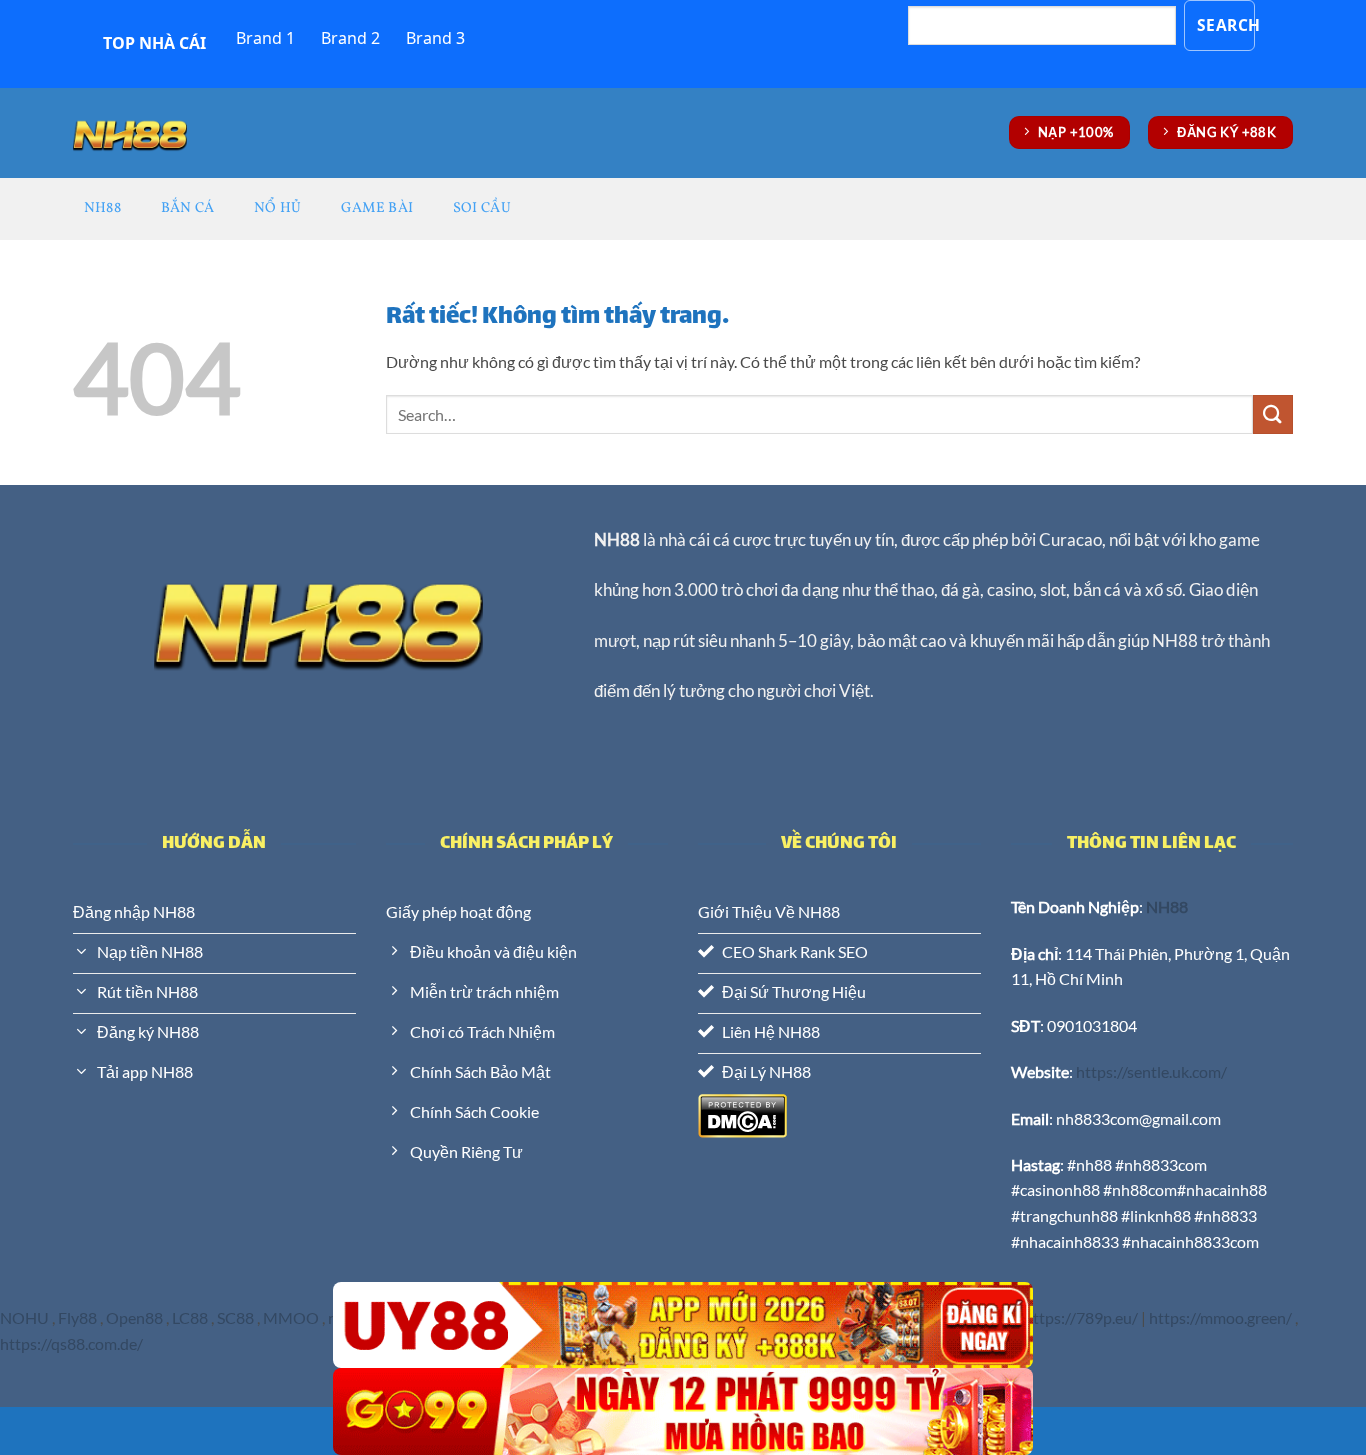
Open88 (134, 1317)
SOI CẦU (482, 208)
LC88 (190, 1317)
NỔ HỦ (277, 208)
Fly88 (77, 1317)
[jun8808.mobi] (130, 132)
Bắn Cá (188, 208)
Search (1226, 25)
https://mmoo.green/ (1220, 1317)
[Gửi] (1273, 414)
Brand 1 (265, 38)
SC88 (235, 1317)
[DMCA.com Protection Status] (742, 1113)
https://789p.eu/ (1081, 1317)
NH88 (102, 208)
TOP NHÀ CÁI (154, 43)
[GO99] (683, 1411)
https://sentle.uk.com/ (1151, 1071)
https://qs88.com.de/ (73, 1343)
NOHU (24, 1317)
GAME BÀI (377, 208)
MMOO (291, 1317)
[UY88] (683, 1325)
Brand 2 (350, 38)
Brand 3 (435, 38)
